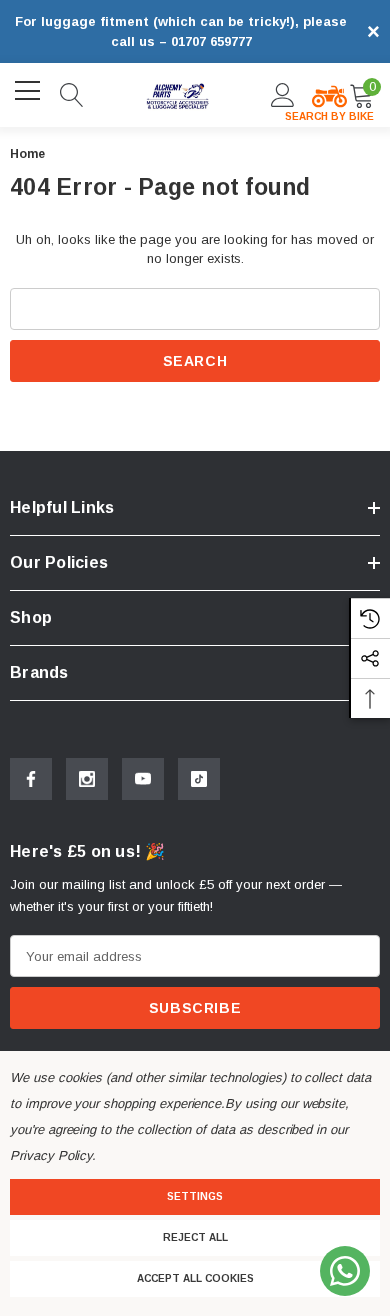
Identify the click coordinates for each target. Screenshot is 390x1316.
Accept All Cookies (195, 1278)
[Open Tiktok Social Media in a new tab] (199, 779)
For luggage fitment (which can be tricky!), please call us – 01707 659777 (181, 31)
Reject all (195, 1237)
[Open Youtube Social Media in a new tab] (143, 779)
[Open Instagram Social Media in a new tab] (87, 779)
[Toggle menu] (30, 92)
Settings (195, 1196)
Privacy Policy (51, 1155)
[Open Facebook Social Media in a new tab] (31, 779)
